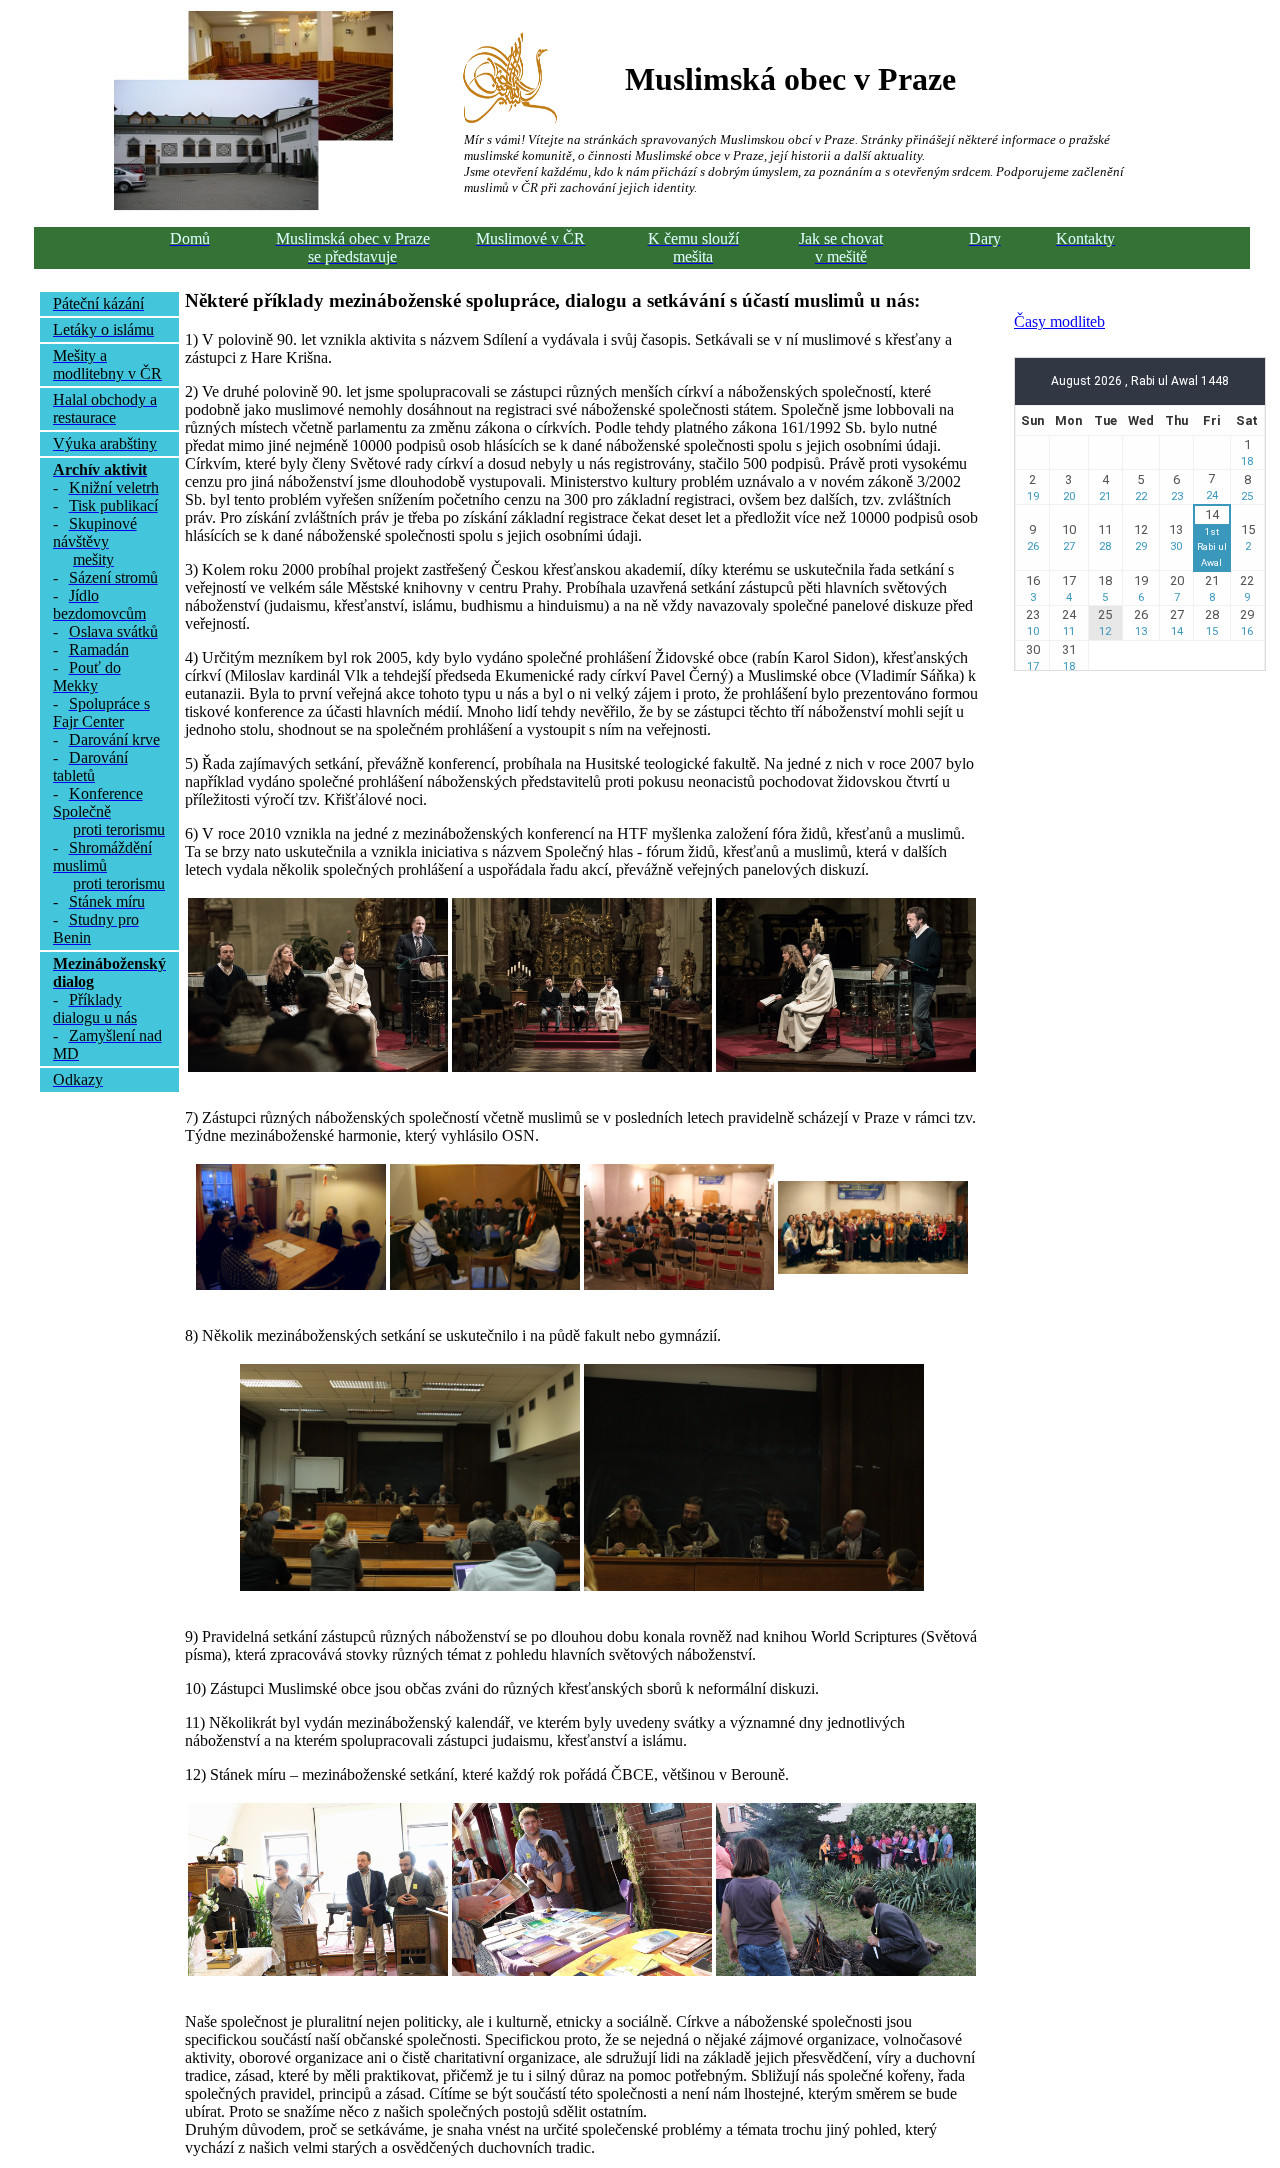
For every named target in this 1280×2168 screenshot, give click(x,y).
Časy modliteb (1059, 321)
